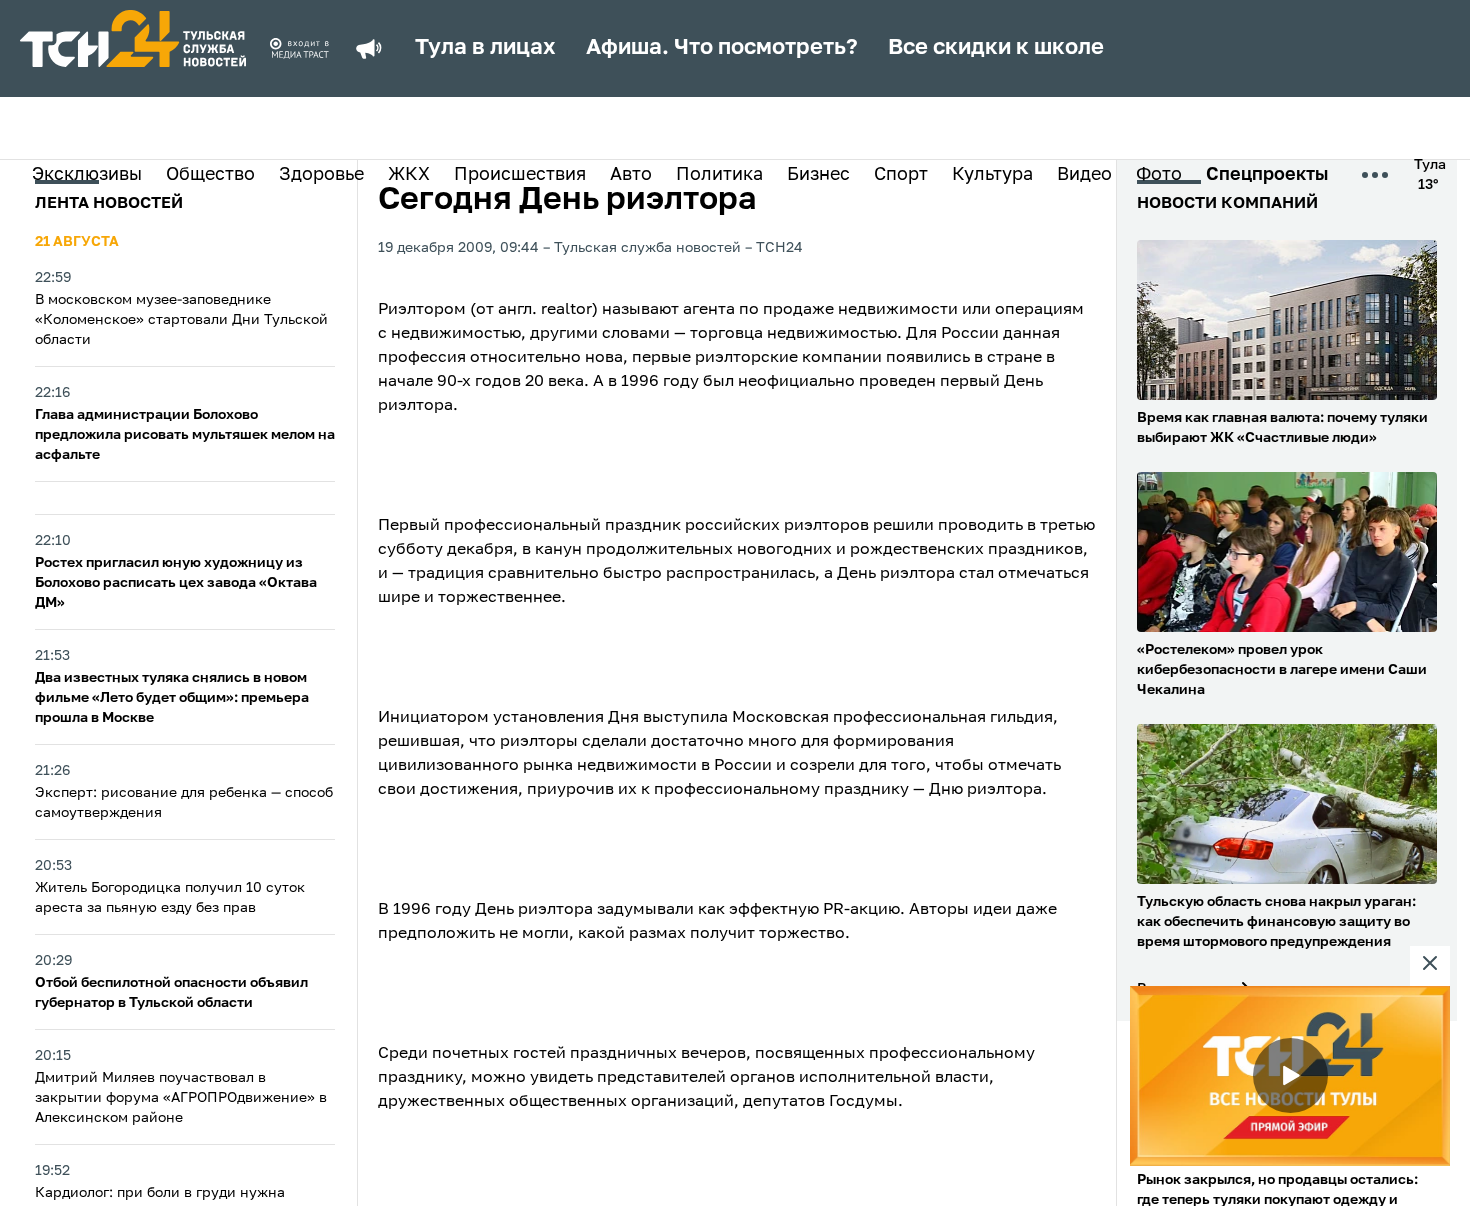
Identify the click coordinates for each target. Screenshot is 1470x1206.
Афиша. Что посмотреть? (722, 48)
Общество (210, 175)
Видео (1084, 175)
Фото (1159, 175)
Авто (631, 175)
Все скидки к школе (996, 48)
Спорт (901, 175)
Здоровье (321, 175)
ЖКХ (409, 175)
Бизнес (818, 175)
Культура (992, 175)
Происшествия (520, 175)
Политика (719, 175)
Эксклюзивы (87, 175)
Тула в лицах (485, 48)
